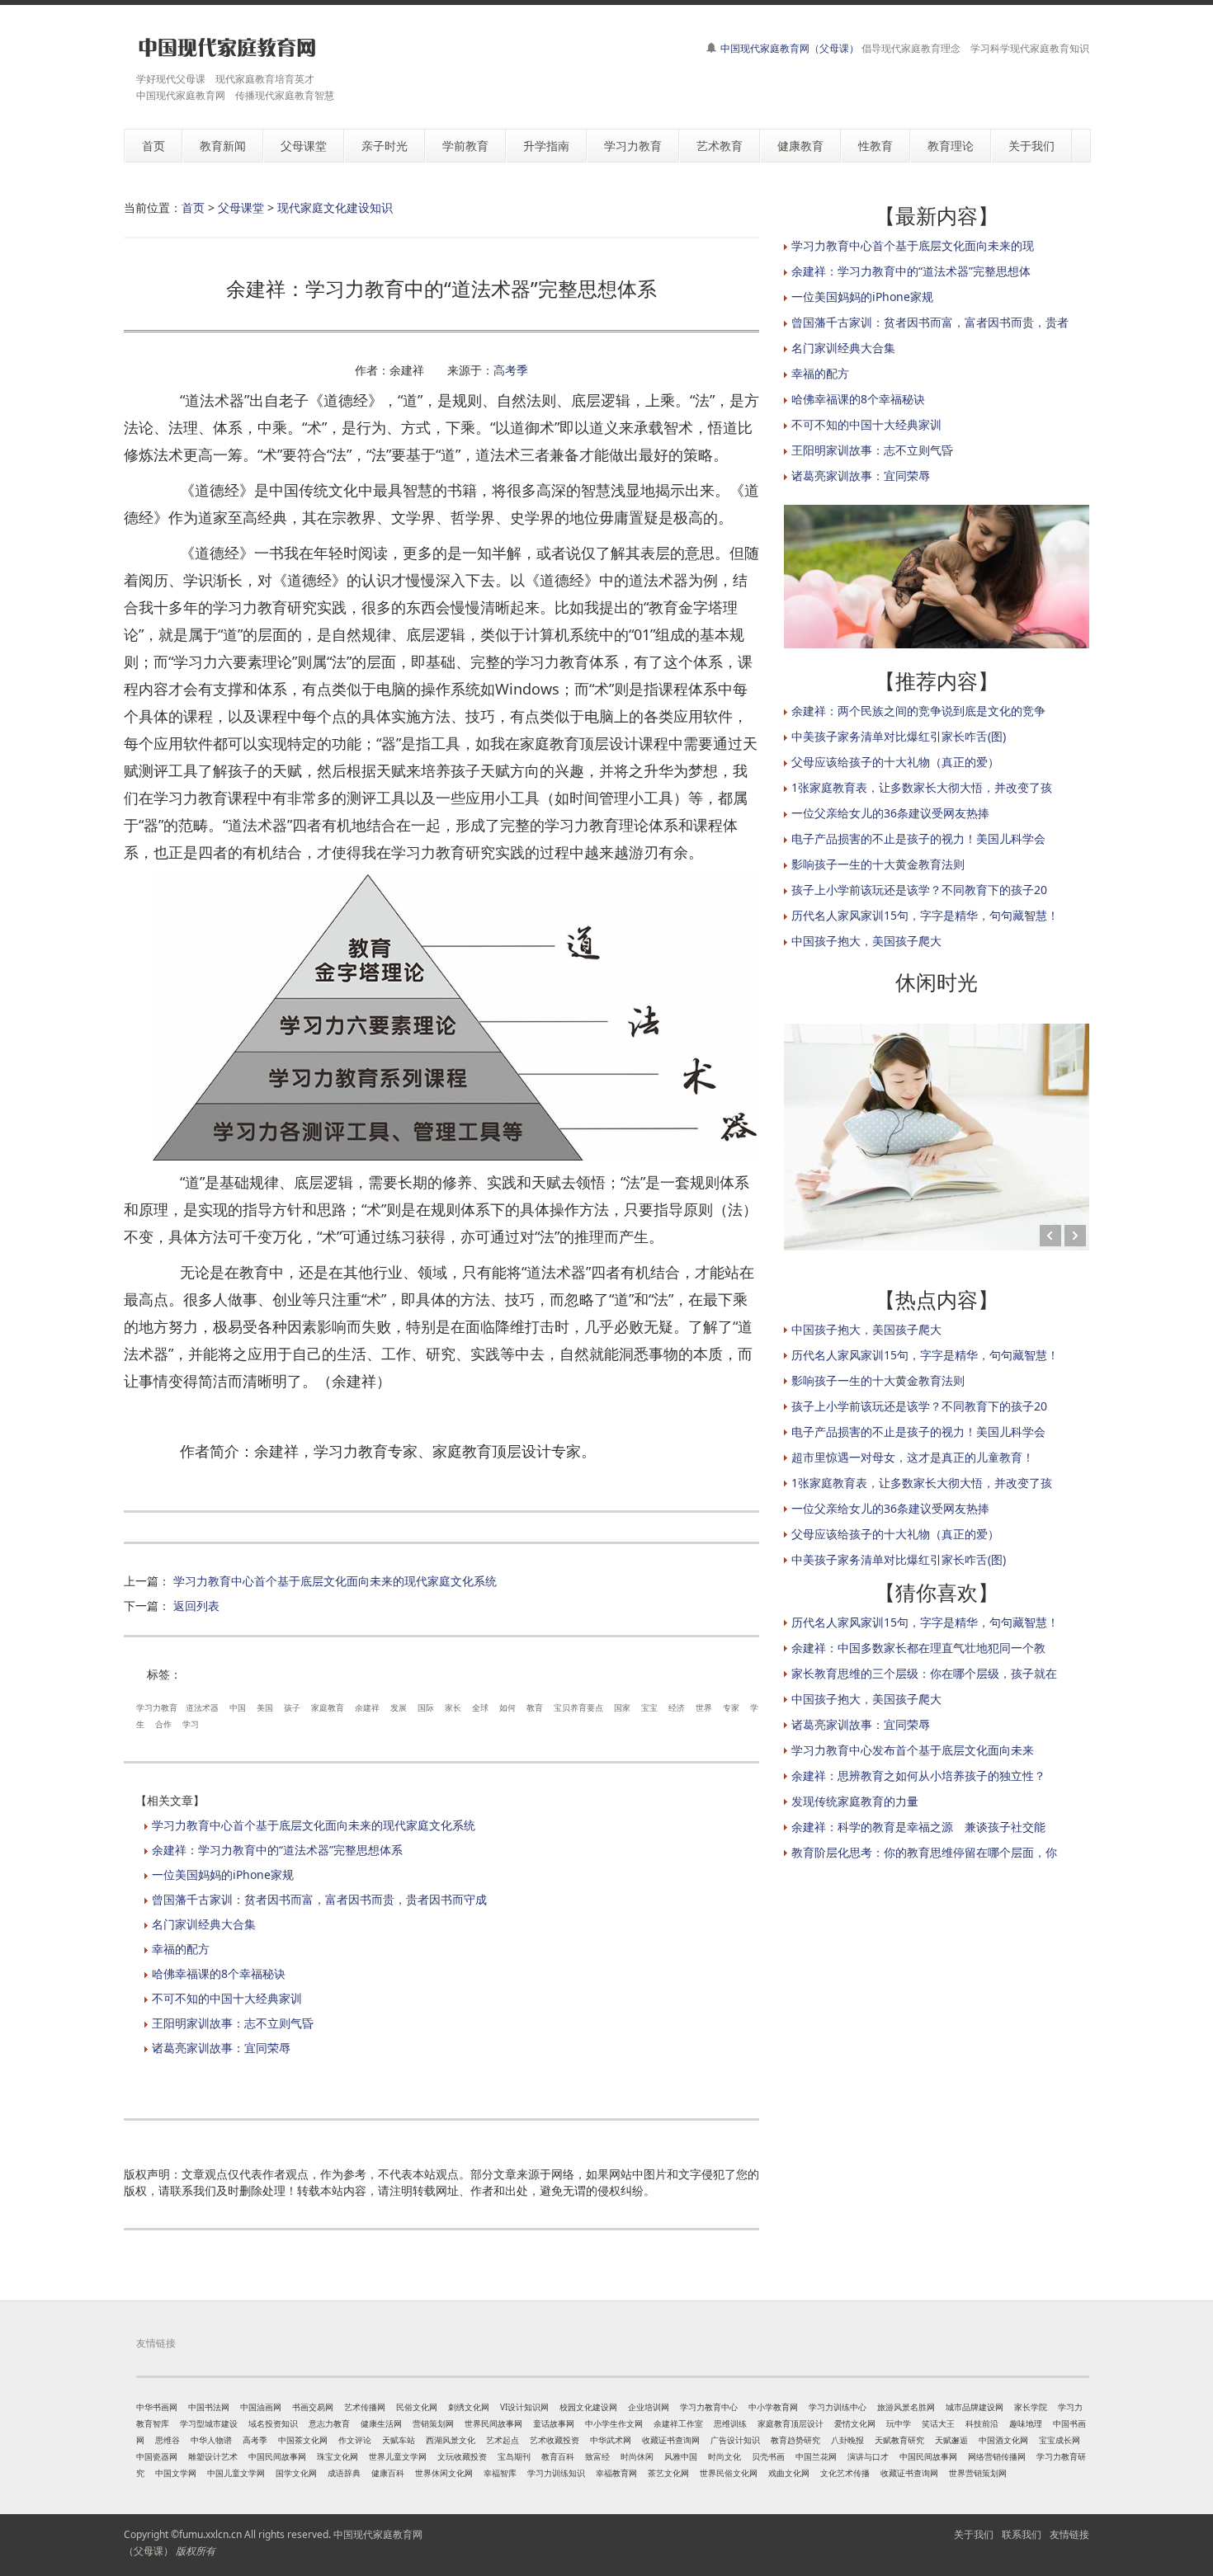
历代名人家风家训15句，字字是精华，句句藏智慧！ (925, 915)
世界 (704, 1707)
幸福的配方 (181, 1949)
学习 (191, 1724)
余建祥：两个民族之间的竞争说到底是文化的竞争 (918, 711)
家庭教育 (328, 1707)
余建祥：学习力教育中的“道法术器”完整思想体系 (277, 1850)
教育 (535, 1707)
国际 (426, 1707)
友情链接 (1069, 2534)
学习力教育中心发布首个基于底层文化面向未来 (913, 1750)
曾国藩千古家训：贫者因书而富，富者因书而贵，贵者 (930, 322)
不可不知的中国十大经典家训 (227, 1998)
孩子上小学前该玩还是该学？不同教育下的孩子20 (919, 890)
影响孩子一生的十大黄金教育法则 (878, 864)
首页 (193, 207)
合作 (163, 1724)
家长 (453, 1707)
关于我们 (974, 2534)
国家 (622, 1707)
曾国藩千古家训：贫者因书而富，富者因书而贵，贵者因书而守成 (319, 1899)
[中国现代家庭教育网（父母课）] (224, 47)
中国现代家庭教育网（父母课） (790, 48)
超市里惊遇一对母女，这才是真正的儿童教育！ (913, 1457)
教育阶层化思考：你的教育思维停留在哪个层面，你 (924, 1852)
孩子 (292, 1707)
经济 (677, 1707)
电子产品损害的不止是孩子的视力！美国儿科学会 (918, 838)
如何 (507, 1707)
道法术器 (202, 1707)
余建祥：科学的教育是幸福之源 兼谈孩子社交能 (918, 1827)
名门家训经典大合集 (204, 1924)
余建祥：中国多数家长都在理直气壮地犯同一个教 (918, 1648)
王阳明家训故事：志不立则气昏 (233, 2023)
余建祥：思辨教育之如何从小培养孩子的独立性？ (918, 1775)
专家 (731, 1707)
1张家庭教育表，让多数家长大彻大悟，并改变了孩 (922, 787)
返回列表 (196, 1606)
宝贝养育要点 (578, 1707)
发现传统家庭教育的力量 (855, 1801)
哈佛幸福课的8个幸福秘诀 (219, 1973)
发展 (399, 1707)
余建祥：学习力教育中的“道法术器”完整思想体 (911, 271)
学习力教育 (157, 1707)
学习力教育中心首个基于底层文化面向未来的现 (913, 245)
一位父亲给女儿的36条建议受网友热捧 (890, 813)
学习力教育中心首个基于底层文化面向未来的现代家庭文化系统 (335, 1581)
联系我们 (1022, 2534)
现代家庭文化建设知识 (335, 207)
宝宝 (649, 1707)
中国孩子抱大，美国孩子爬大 (866, 941)
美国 (265, 1707)
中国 (238, 1707)
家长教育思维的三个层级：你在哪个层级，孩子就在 (924, 1673)
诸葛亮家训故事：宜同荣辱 (221, 2048)
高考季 (511, 370)
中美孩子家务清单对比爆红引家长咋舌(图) (899, 736)
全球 (480, 1707)
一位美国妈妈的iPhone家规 (223, 1874)
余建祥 (367, 1707)
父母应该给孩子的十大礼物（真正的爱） (895, 762)
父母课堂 (241, 207)
